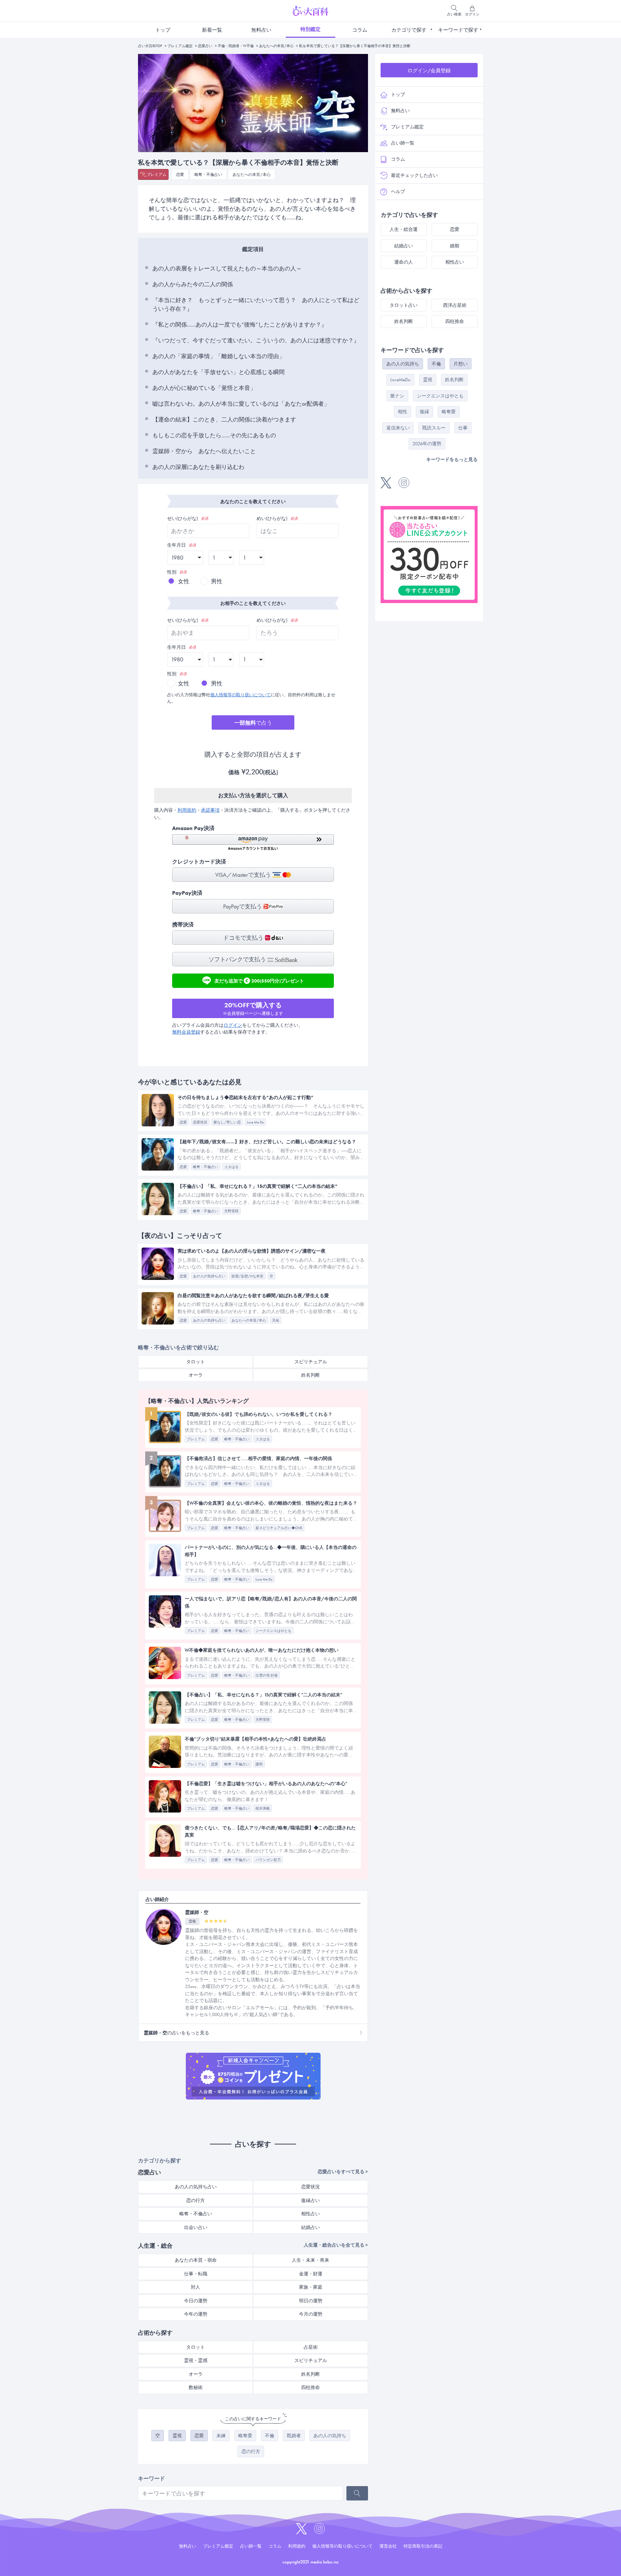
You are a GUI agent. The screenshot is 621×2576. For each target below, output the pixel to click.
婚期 (455, 246)
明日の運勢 (311, 2301)
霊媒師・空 (197, 1912)
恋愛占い (205, 46)
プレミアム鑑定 (180, 46)
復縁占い (310, 2200)
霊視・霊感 (196, 2360)
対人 (195, 2287)
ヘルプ (398, 192)
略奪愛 (245, 2436)
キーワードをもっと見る (452, 459)
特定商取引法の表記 (423, 2546)
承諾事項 (210, 810)
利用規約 (187, 810)
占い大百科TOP (150, 46)
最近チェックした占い (414, 175)
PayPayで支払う (243, 906)
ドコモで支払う (244, 938)
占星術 (311, 2347)
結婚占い (310, 2227)
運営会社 (388, 2546)
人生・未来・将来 (310, 2260)
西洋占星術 (455, 305)
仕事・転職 (196, 2274)
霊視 (177, 2436)
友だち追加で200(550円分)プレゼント (259, 980)
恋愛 (180, 174)
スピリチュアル (311, 1362)
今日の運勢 (196, 2301)
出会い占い (196, 2227)
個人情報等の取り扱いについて (240, 695)
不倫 (270, 2436)
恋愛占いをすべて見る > (343, 2172)
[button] (253, 842)
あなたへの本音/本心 (276, 46)
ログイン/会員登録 (429, 70)
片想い (461, 364)
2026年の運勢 (427, 444)
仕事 (463, 428)
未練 (221, 2436)
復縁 (424, 412)
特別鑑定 (310, 29)
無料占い (261, 30)
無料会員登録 (186, 1032)
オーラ (196, 1375)
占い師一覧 (403, 143)
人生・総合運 (404, 229)
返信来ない (398, 428)
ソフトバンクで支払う (238, 959)
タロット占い (404, 305)
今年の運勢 (196, 2314)
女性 (184, 581)
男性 (217, 581)
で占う (253, 723)
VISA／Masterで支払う (244, 875)
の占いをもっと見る (176, 2033)
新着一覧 (212, 30)
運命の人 (404, 262)
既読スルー (434, 428)
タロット (195, 1362)
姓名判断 (310, 1375)
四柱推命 (310, 2387)
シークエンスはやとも (440, 396)
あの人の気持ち (330, 2436)
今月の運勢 (311, 2314)
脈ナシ (397, 396)
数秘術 (196, 2387)
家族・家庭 (311, 2287)
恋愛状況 (310, 2187)
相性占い (310, 2214)
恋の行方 (195, 2200)
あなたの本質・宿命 (196, 2260)
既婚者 (294, 2436)
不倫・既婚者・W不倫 (236, 46)
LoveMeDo (400, 380)
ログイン (233, 1025)
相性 (402, 412)
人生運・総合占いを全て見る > (336, 2245)
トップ (163, 30)
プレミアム (157, 174)
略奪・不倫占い (208, 174)
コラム (360, 30)
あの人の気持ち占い (196, 2187)
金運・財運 (311, 2274)
